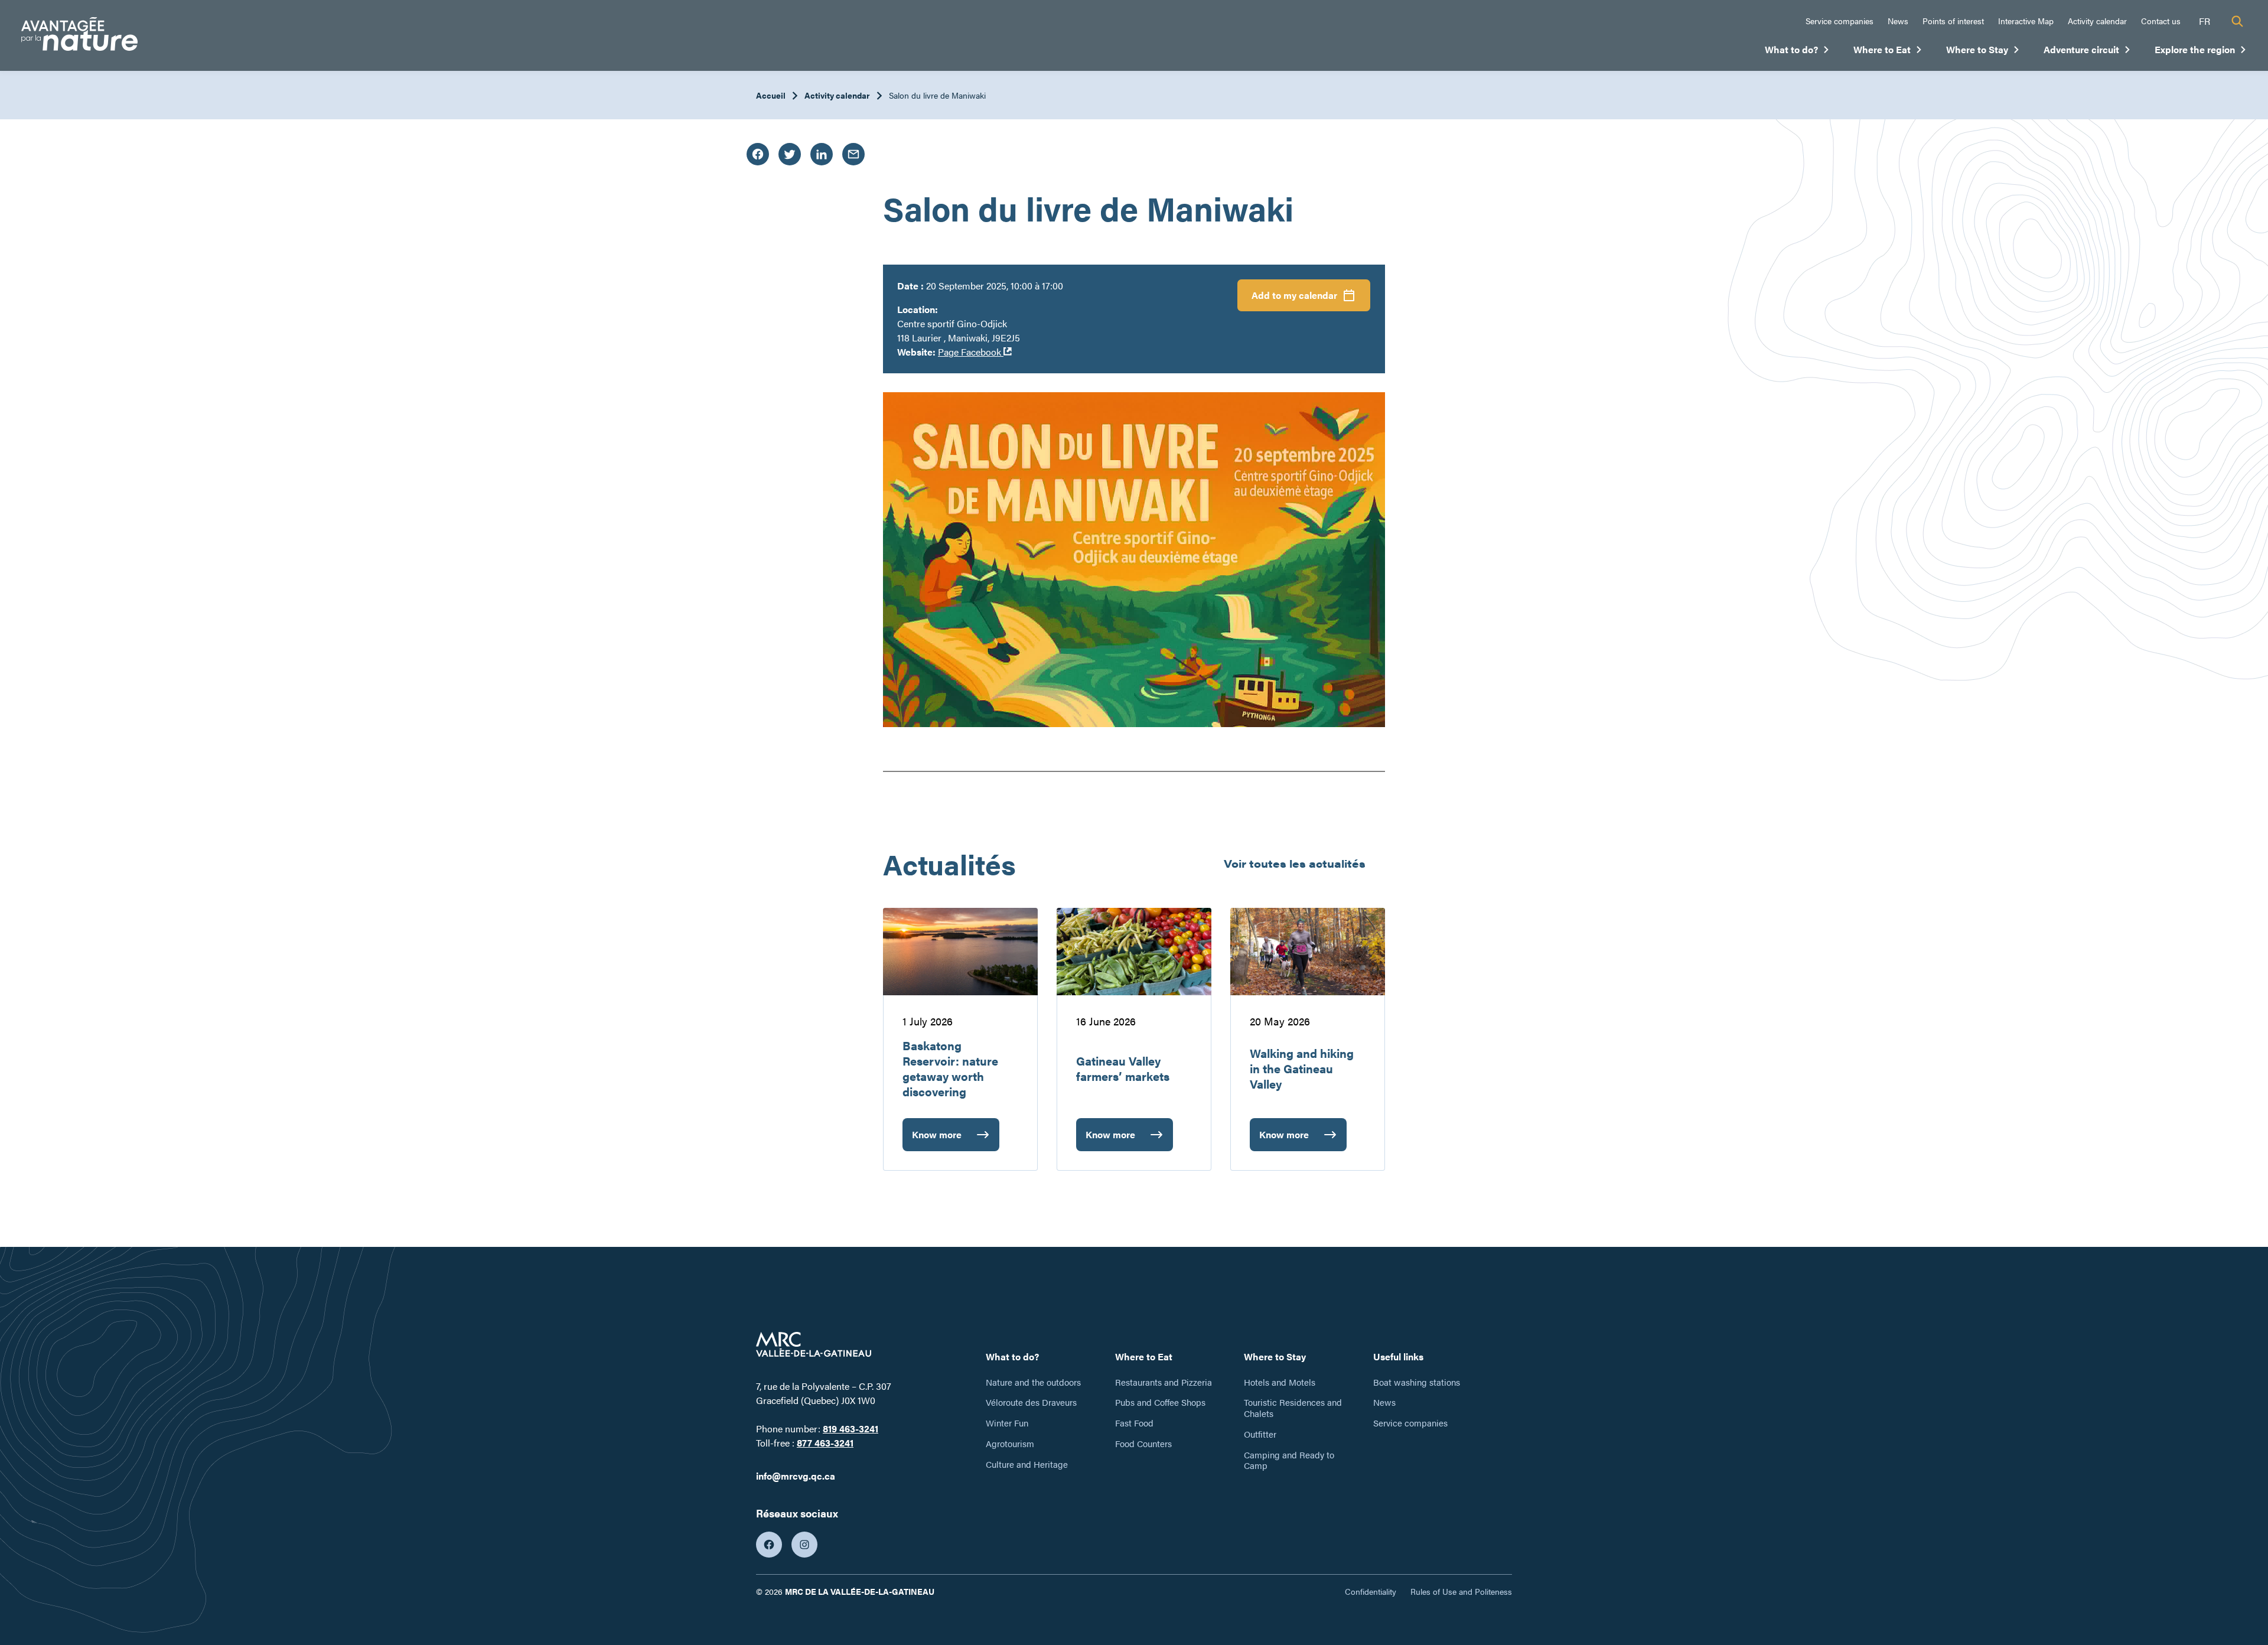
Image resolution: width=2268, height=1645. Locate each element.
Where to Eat (1888, 52)
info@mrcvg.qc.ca (796, 1476)
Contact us (2161, 21)
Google (1319, 352)
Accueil (771, 95)
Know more (937, 1139)
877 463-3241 (825, 1443)
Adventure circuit (2087, 52)
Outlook (1320, 375)
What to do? (1797, 52)
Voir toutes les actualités (1295, 863)
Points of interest (1953, 21)
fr (2205, 21)
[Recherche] (2237, 21)
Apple (1316, 330)
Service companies (1840, 21)
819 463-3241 (850, 1429)
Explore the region (2201, 52)
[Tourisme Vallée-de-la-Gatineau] (79, 36)
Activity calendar (2097, 21)
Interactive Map (2026, 21)
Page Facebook (975, 352)
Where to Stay (1983, 52)
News (1898, 21)
